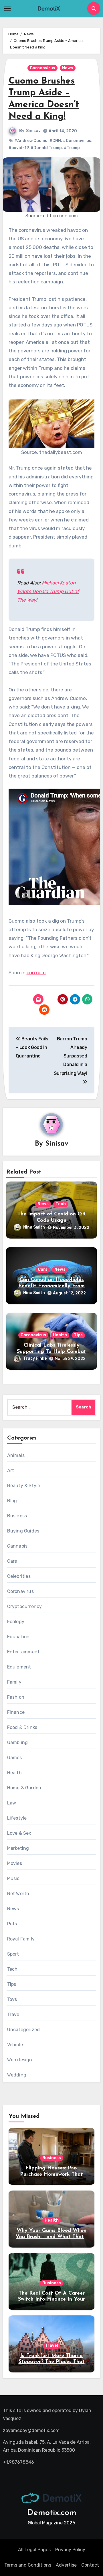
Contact (90, 2565)
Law (12, 1803)
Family (14, 1682)
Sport (13, 1954)
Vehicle (15, 2045)
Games (15, 1758)
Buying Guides (23, 1531)
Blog (12, 1501)
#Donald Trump (46, 148)
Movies (15, 1863)
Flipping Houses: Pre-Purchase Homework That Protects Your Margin (51, 2174)
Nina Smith (34, 1227)
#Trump (72, 148)
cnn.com (36, 973)
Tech (61, 1204)
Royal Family (21, 1939)
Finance (16, 1712)
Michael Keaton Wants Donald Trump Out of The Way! (48, 591)
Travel (14, 2014)
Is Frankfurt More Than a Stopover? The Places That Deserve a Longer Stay (52, 2362)
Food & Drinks (22, 1727)
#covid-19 (19, 148)
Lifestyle (17, 1818)
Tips (78, 1335)
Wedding (17, 2075)
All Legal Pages (34, 2550)
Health (60, 1335)
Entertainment (23, 1652)
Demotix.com (52, 2513)
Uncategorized (24, 2030)
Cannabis (17, 1546)
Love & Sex (19, 1833)
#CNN (55, 141)
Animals (16, 1455)
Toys (12, 1999)
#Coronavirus (77, 141)
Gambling (18, 1742)
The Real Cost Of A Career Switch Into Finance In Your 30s (51, 2300)
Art (11, 1470)
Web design (20, 2060)
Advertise (66, 2565)
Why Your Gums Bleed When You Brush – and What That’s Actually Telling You (51, 2237)
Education (18, 1637)
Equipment (19, 1667)
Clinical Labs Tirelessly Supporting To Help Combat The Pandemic (51, 1352)
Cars (43, 1269)
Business (17, 1516)
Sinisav (33, 131)
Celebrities (19, 1576)
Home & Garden (24, 1788)
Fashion (16, 1697)
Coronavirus (42, 68)
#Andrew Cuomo (31, 141)
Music (13, 1878)
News (68, 68)
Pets (12, 1924)
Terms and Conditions (28, 2565)
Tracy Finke (35, 1358)
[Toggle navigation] (7, 9)
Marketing (18, 1848)
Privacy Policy (70, 2550)
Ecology (16, 1622)
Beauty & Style (24, 1486)
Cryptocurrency (25, 1606)
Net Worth (18, 1894)
